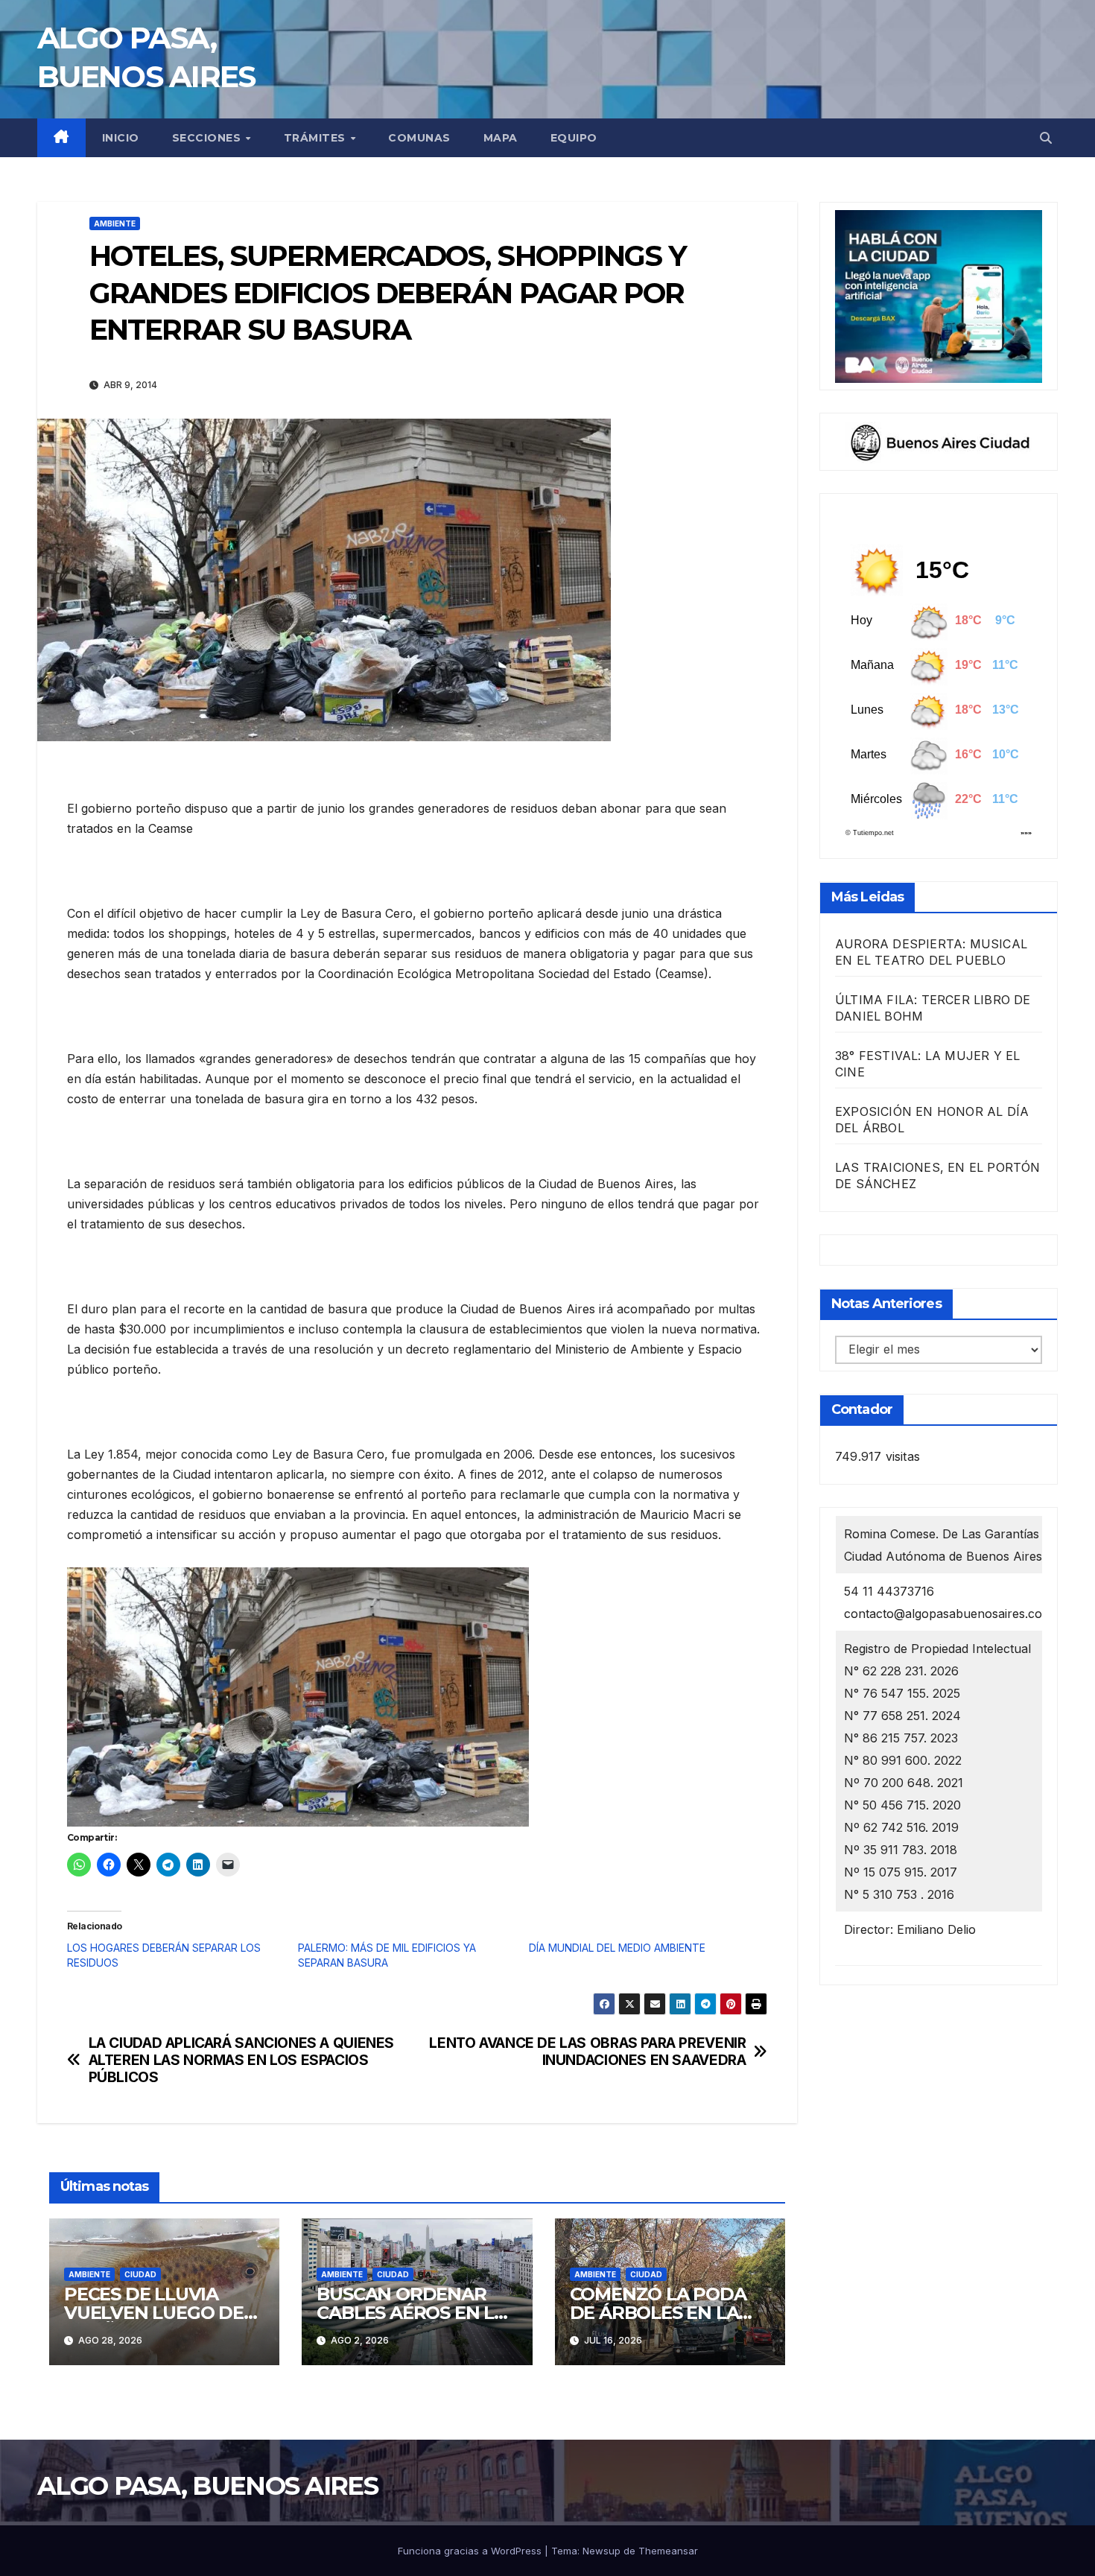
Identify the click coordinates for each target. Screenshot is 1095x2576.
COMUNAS (419, 138)
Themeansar (668, 2551)
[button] (1046, 138)
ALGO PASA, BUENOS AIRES (207, 2486)
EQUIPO (574, 138)
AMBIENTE (115, 223)
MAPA (501, 138)
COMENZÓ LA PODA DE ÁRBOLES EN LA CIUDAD (658, 2313)
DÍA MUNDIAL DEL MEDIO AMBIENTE (617, 1948)
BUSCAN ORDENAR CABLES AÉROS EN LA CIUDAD (411, 2313)
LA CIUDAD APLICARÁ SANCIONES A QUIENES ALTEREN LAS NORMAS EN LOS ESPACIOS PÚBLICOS (241, 2060)
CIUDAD (140, 2274)
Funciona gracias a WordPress (471, 2551)
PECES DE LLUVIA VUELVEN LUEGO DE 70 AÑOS (154, 2313)
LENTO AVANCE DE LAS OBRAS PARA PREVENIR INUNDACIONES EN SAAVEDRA (587, 2052)
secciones (208, 138)
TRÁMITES (317, 138)
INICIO (121, 138)
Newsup (602, 2551)
